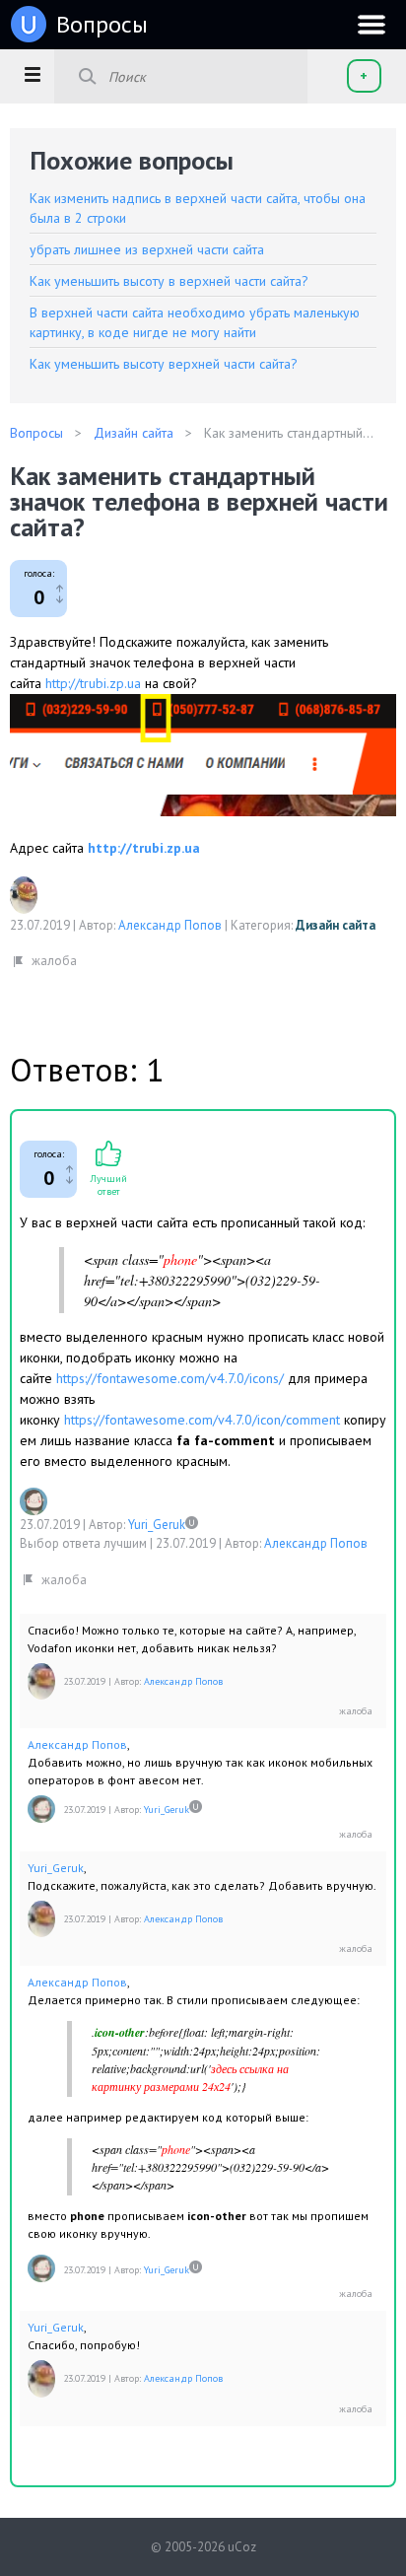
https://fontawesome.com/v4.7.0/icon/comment (202, 1420)
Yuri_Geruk (157, 1525)
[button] (32, 74)
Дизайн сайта (336, 925)
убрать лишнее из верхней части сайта (147, 249)
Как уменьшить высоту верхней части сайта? (164, 364)
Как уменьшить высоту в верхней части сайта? (169, 281)
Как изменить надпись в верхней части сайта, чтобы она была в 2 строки (198, 208)
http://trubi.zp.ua (93, 683)
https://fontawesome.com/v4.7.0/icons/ (170, 1378)
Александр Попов (170, 925)
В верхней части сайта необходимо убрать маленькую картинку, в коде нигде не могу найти (195, 322)
